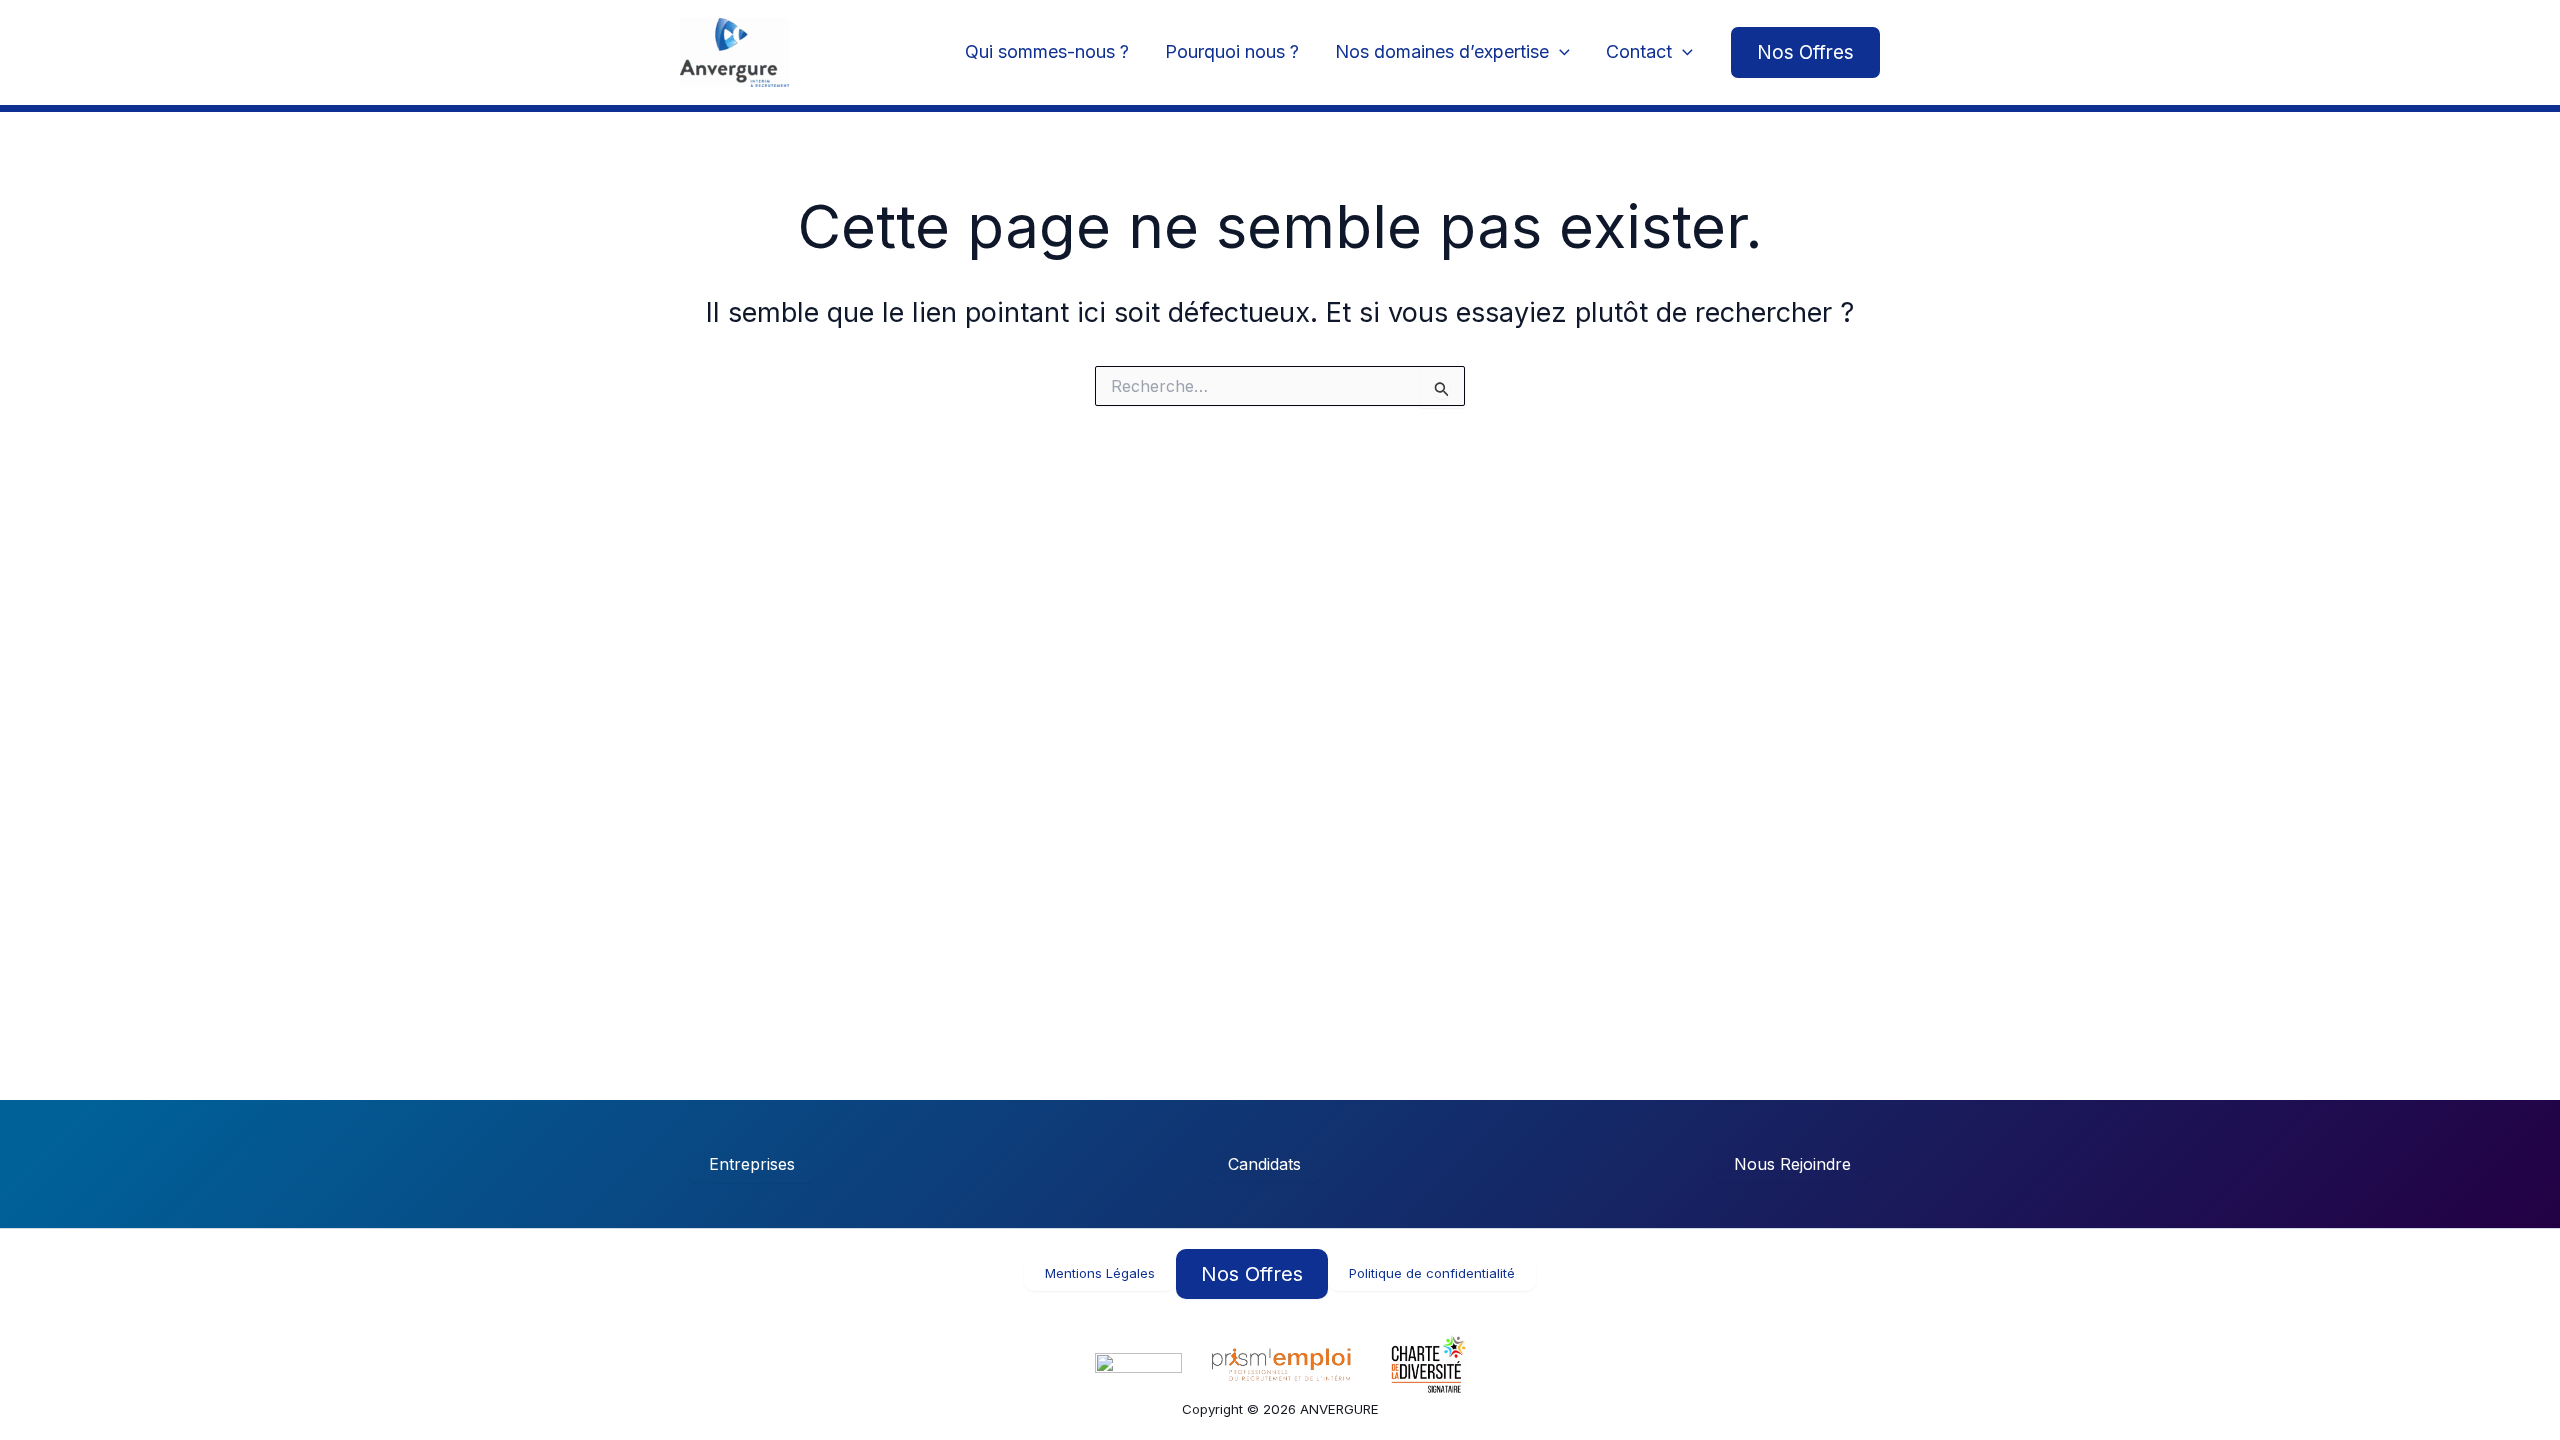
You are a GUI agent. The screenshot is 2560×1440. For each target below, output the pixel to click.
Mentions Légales (1100, 1273)
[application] (1559, 52)
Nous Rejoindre (1792, 1164)
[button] (1805, 52)
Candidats (1264, 1164)
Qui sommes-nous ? (1047, 51)
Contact (1639, 51)
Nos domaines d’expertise (1442, 51)
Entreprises (752, 1164)
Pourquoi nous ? (1232, 51)
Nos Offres (1252, 1274)
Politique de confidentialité (1432, 1273)
